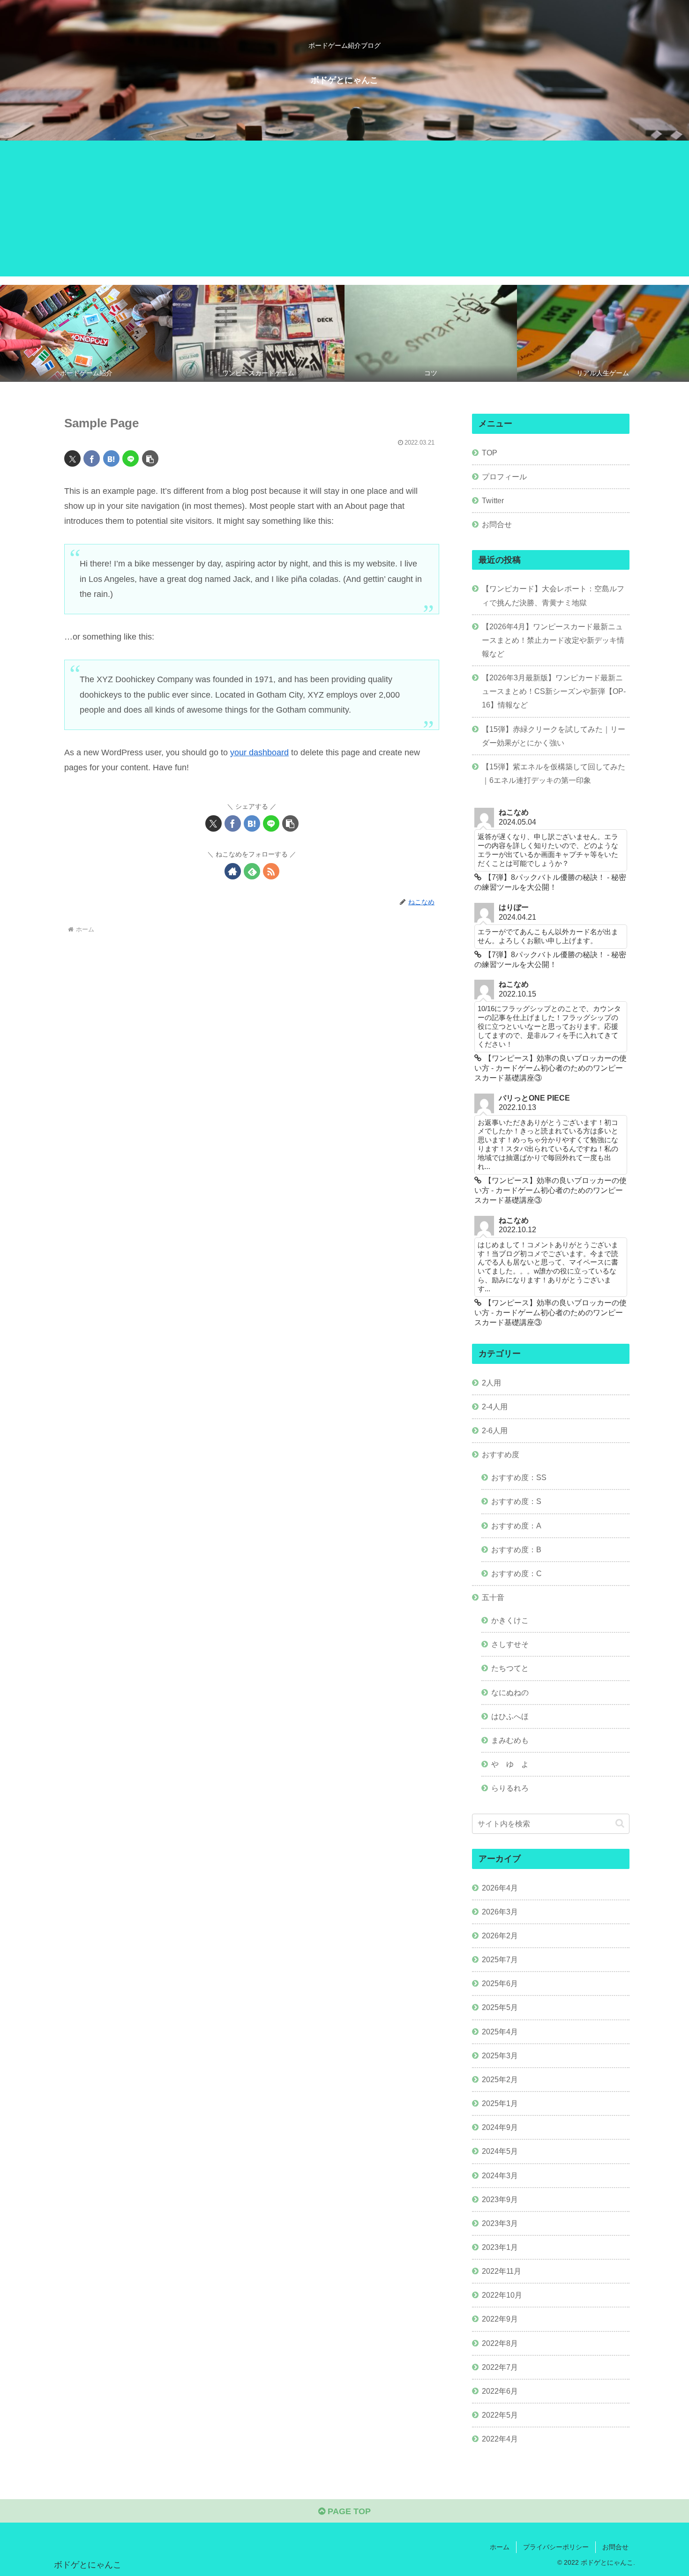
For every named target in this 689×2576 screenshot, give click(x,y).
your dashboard (259, 752)
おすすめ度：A (516, 1526)
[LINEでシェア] (131, 458)
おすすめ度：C (517, 1573)
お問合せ (497, 524)
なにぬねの (510, 1692)
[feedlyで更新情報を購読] (252, 871)
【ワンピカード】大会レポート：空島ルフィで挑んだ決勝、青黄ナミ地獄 (553, 595)
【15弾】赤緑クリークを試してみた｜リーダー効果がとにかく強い (554, 736)
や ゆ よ (510, 1764)
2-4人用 (495, 1407)
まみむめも (510, 1740)
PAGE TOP (348, 2511)
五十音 (493, 1597)
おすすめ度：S (516, 1501)
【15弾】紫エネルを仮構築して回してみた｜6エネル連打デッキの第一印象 (554, 773)
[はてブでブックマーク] (111, 458)
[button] (150, 458)
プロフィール (504, 476)
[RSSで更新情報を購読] (271, 871)
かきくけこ (510, 1620)
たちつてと (510, 1668)
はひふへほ (510, 1716)
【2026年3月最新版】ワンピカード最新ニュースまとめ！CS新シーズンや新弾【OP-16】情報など (554, 691)
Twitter (493, 500)
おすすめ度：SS (519, 1477)
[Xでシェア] (72, 458)
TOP (490, 453)
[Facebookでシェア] (92, 458)
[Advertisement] (344, 211)
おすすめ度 (501, 1454)
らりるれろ (510, 1788)
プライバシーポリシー (556, 2547)
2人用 (491, 1383)
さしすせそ (510, 1644)
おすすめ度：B (516, 1549)
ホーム (500, 2547)
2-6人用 (495, 1430)
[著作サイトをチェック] (233, 871)
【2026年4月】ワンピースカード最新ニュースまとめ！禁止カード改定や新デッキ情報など (553, 640)
